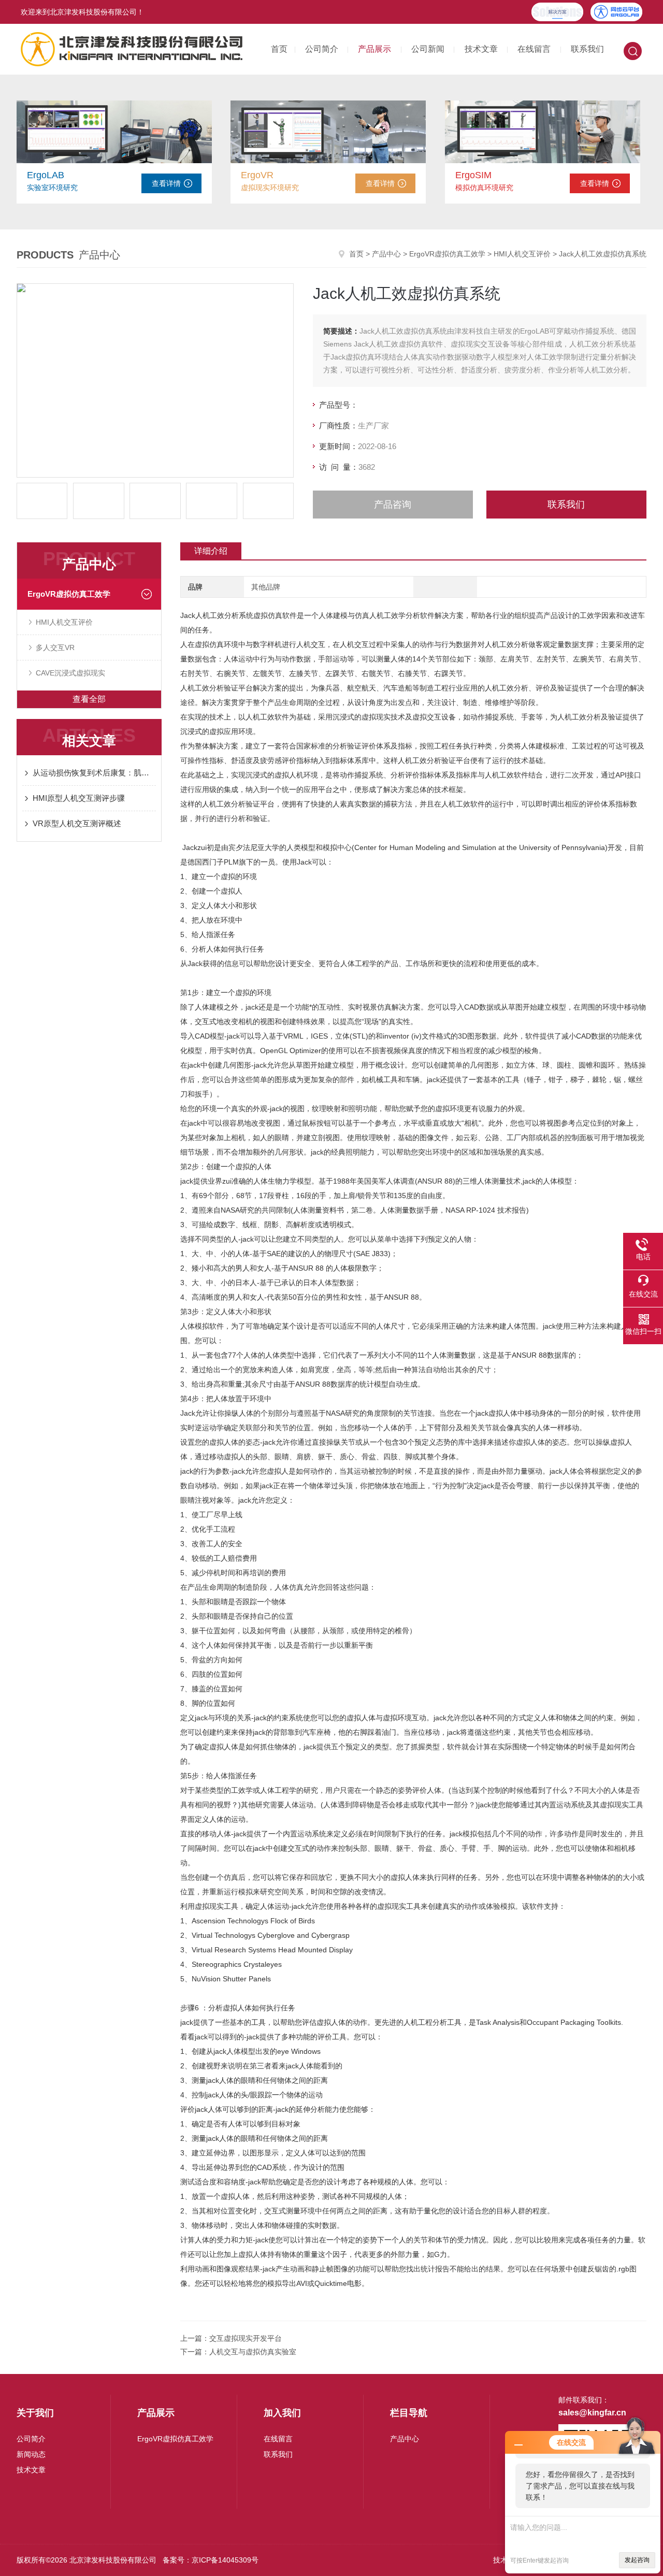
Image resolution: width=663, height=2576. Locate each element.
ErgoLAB (46, 175)
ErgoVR (257, 175)
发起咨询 (637, 2560)
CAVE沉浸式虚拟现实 (70, 673)
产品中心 (386, 254)
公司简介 (322, 49)
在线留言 (534, 49)
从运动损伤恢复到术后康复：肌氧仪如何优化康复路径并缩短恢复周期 (94, 773)
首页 (279, 49)
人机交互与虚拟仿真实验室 (253, 2352)
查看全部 (89, 699)
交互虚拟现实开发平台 (246, 2338)
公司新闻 (428, 49)
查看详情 (166, 183)
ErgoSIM (473, 175)
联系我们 (587, 49)
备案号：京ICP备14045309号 (211, 2560)
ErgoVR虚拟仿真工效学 (447, 254)
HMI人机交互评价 (522, 254)
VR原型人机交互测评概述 (77, 823)
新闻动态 (31, 2454)
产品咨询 (393, 505)
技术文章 (481, 49)
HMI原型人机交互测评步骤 (79, 798)
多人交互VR (55, 647)
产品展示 (374, 49)
